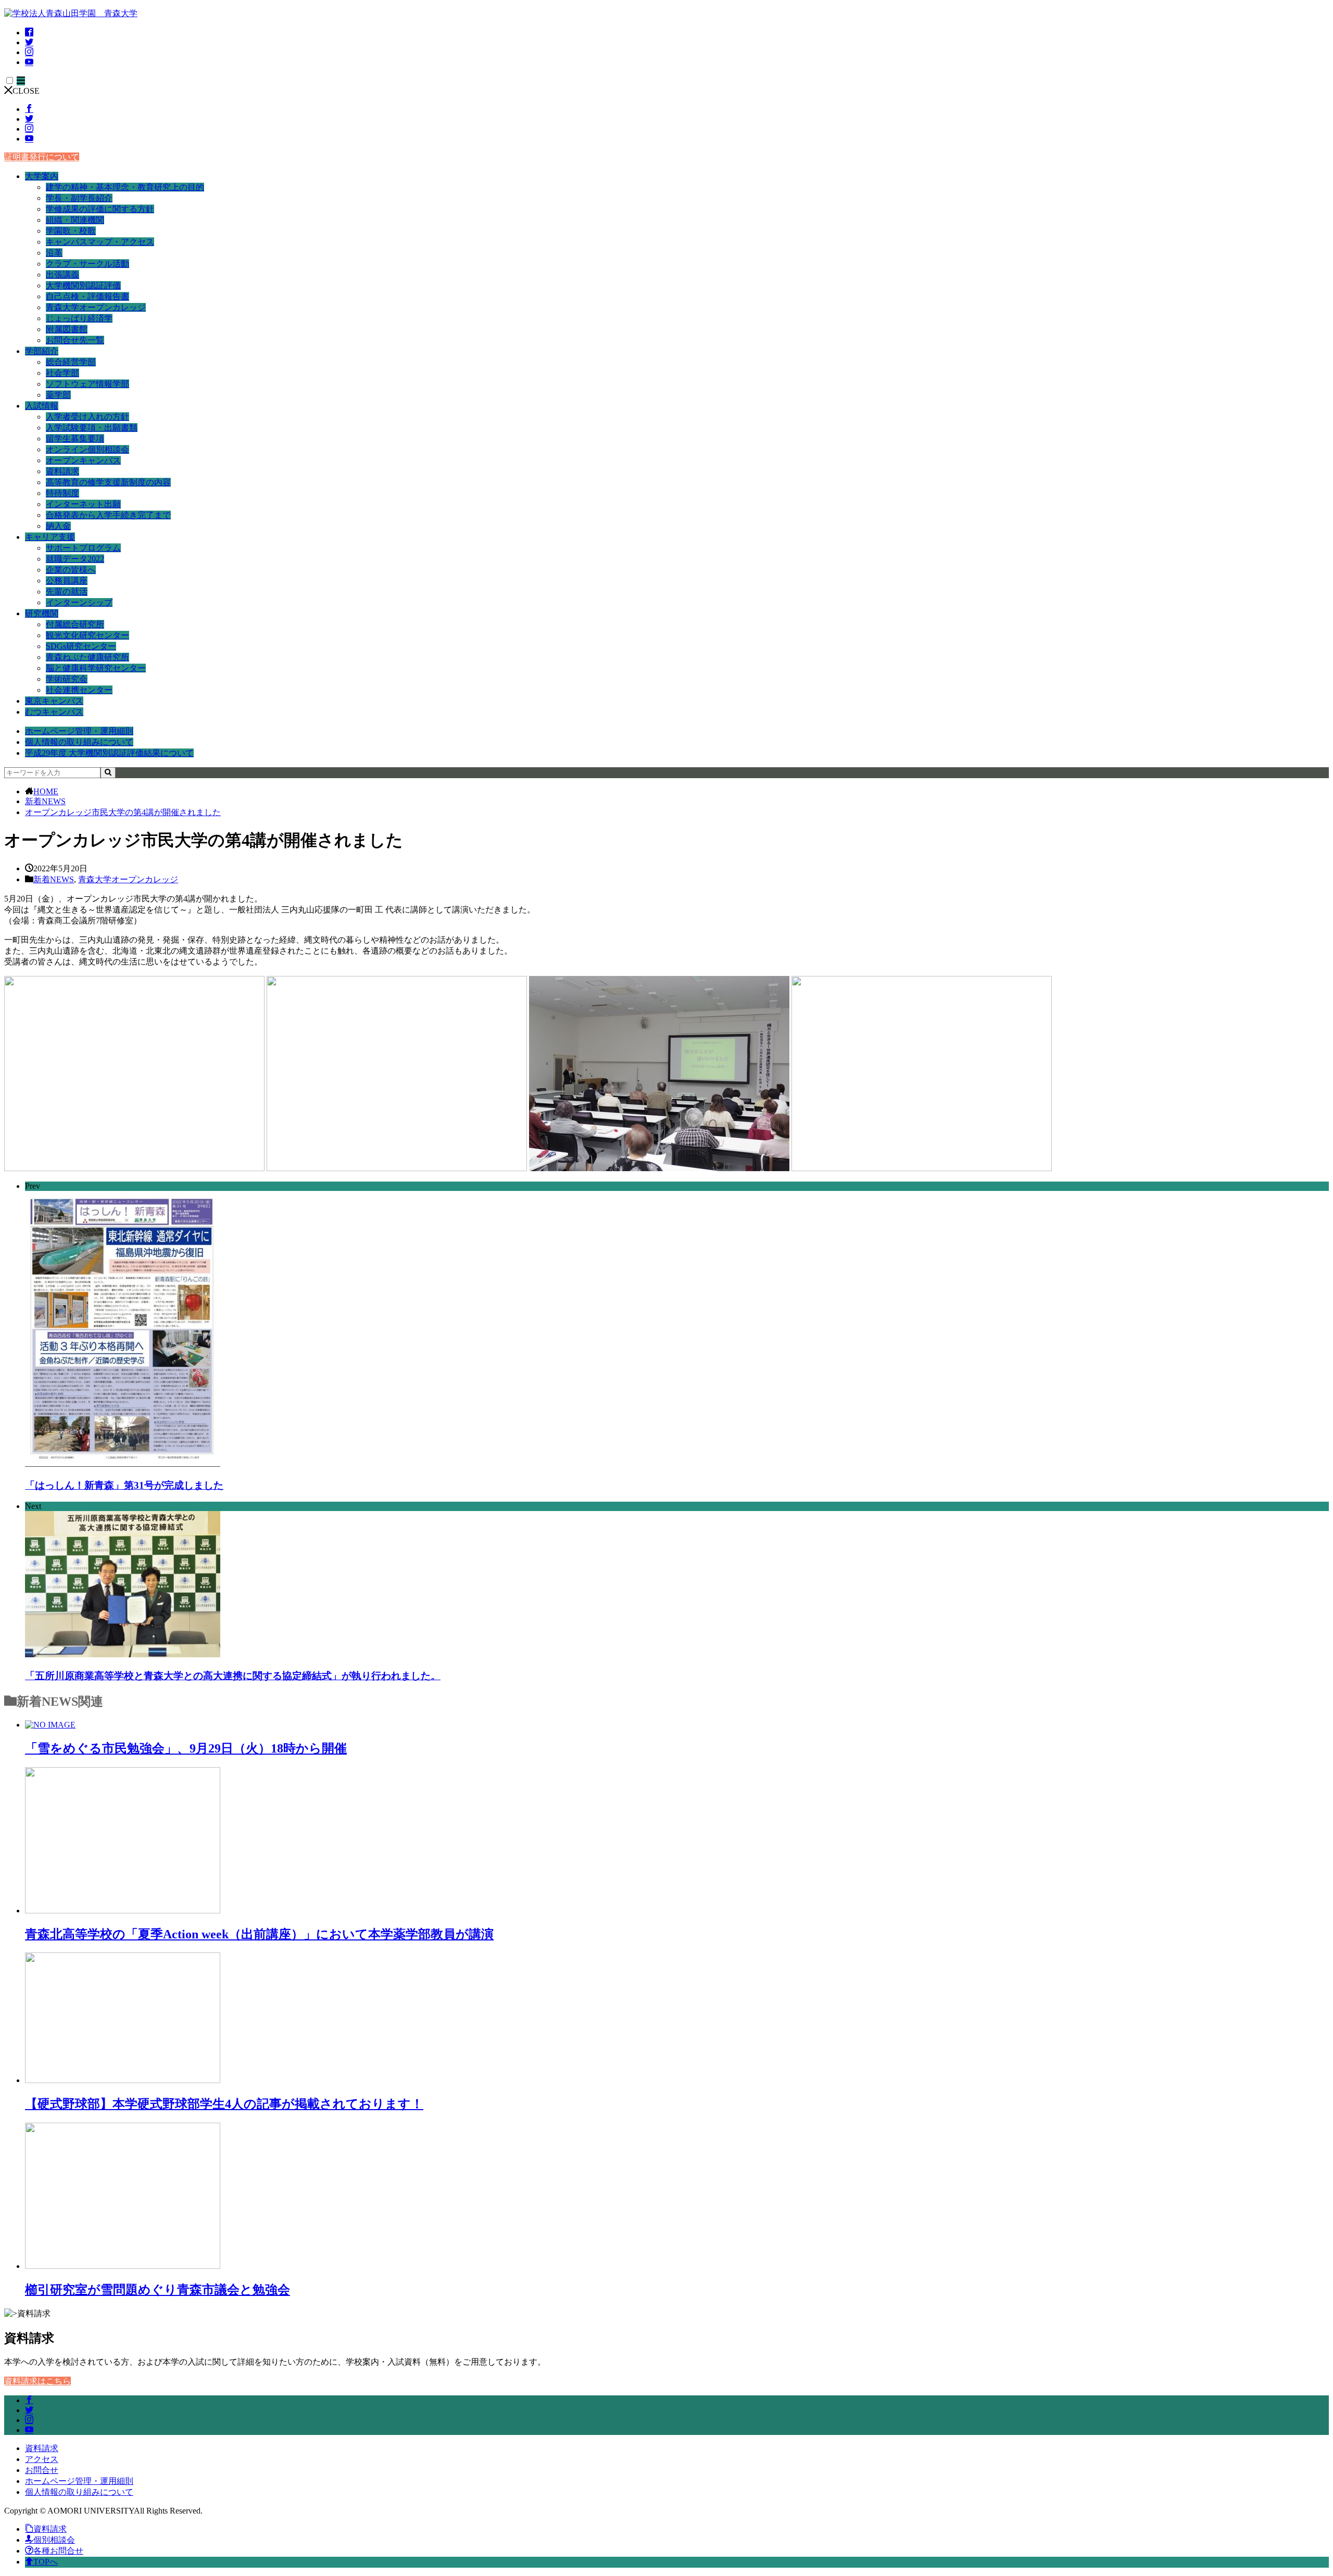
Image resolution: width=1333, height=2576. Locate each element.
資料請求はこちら (37, 2381)
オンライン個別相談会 (87, 449)
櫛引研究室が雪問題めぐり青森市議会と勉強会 (158, 2290)
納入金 (58, 526)
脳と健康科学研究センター (96, 668)
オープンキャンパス (83, 460)
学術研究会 (67, 679)
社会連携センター (79, 690)
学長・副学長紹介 (79, 198)
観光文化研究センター (87, 635)
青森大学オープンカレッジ (96, 307)
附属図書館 (67, 329)
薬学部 (58, 395)
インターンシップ (79, 602)
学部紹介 (42, 351)
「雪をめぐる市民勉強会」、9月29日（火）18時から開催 (186, 1748)
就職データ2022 (75, 559)
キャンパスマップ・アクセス (100, 242)
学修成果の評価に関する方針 (100, 209)
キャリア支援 (50, 537)
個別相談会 (54, 2540)
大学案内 (42, 176)
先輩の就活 (67, 592)
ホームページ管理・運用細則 (79, 731)
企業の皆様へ (71, 570)
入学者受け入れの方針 (87, 417)
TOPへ (46, 2562)
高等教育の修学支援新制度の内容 (108, 482)
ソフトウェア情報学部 (87, 384)
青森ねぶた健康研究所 (87, 657)
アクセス (42, 2459)
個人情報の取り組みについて (79, 742)
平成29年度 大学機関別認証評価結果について (109, 753)
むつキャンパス (54, 712)
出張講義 (62, 275)
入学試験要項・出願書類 (92, 428)
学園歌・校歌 (71, 231)
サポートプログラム (83, 548)
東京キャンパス (54, 701)
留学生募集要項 (75, 439)
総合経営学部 (71, 362)
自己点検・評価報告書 (87, 296)
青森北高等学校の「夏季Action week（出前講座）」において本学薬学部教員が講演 (259, 1934)
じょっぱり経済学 (79, 318)
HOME (46, 791)
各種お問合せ (58, 2551)
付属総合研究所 (75, 624)
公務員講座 (67, 581)
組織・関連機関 (75, 220)
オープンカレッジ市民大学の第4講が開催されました (123, 812)
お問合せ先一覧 (75, 340)
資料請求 (62, 471)
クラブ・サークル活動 (87, 264)
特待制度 (62, 493)
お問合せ (42, 2470)
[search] (108, 773)
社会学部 (62, 373)
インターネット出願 (83, 504)
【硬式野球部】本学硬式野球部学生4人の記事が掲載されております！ (224, 2104)
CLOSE (26, 91)
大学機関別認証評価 (83, 285)
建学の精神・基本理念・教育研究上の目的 (125, 187)
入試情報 (42, 406)
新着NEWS (45, 801)
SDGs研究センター (81, 646)
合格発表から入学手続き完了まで (108, 515)
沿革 (54, 253)
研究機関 (42, 613)
